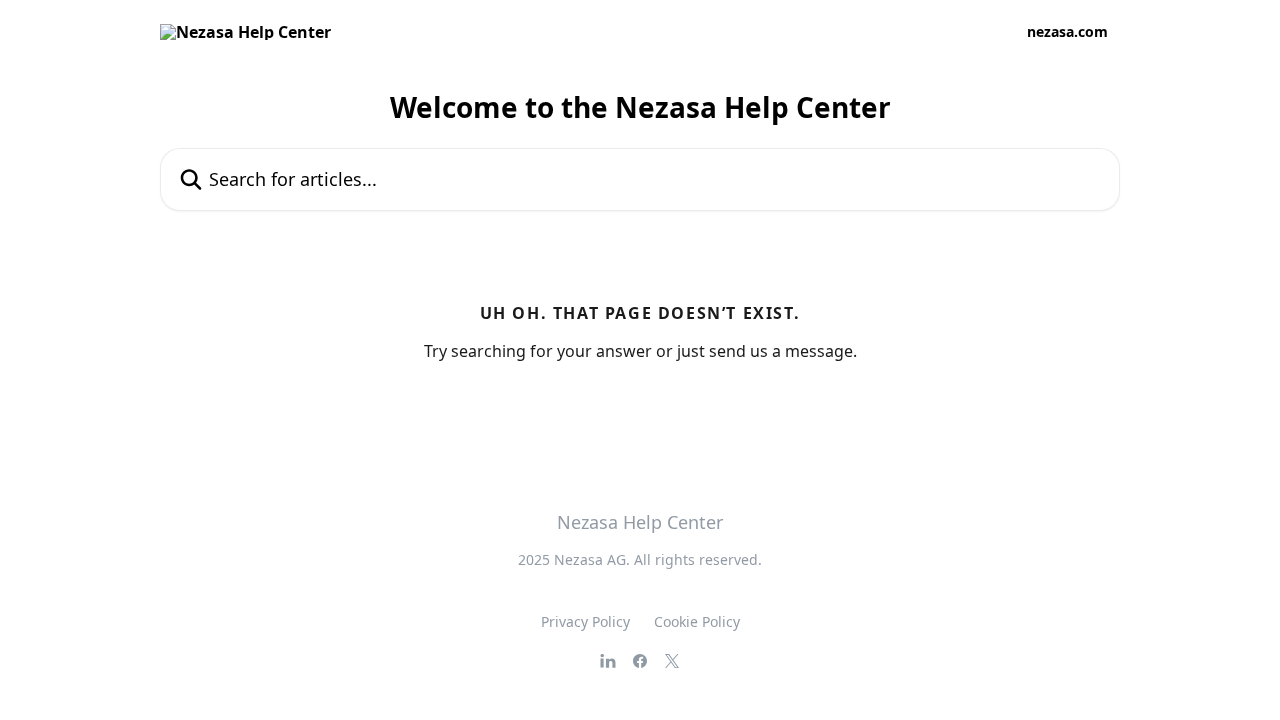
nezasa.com (1067, 32)
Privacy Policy (585, 621)
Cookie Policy (697, 621)
